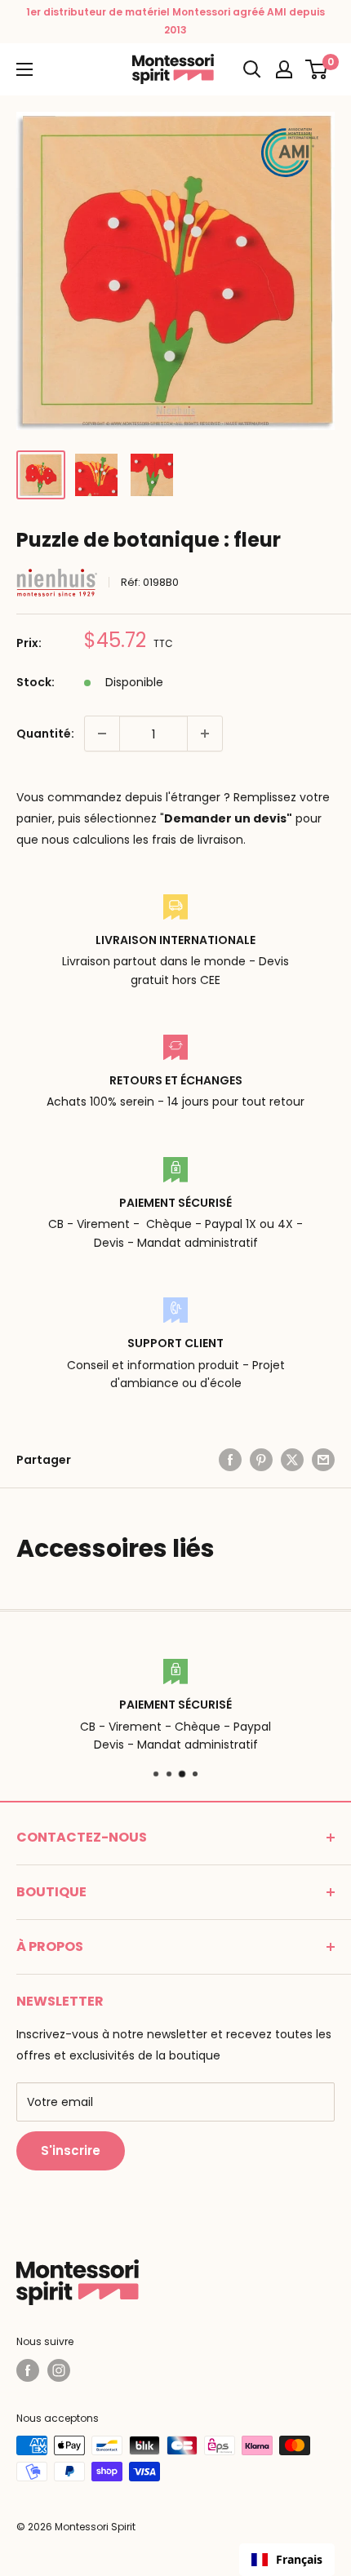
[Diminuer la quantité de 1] (102, 734)
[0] (317, 69)
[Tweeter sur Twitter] (292, 1460)
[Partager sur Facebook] (230, 1460)
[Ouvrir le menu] (24, 69)
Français (299, 2559)
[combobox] (287, 2560)
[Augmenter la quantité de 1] (205, 734)
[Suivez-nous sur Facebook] (28, 2370)
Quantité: (45, 734)
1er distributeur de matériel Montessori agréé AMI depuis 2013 (175, 21)
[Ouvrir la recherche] (252, 69)
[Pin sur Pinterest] (261, 1460)
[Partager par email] (323, 1460)
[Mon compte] (284, 69)
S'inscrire (71, 2150)
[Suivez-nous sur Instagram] (59, 2370)
